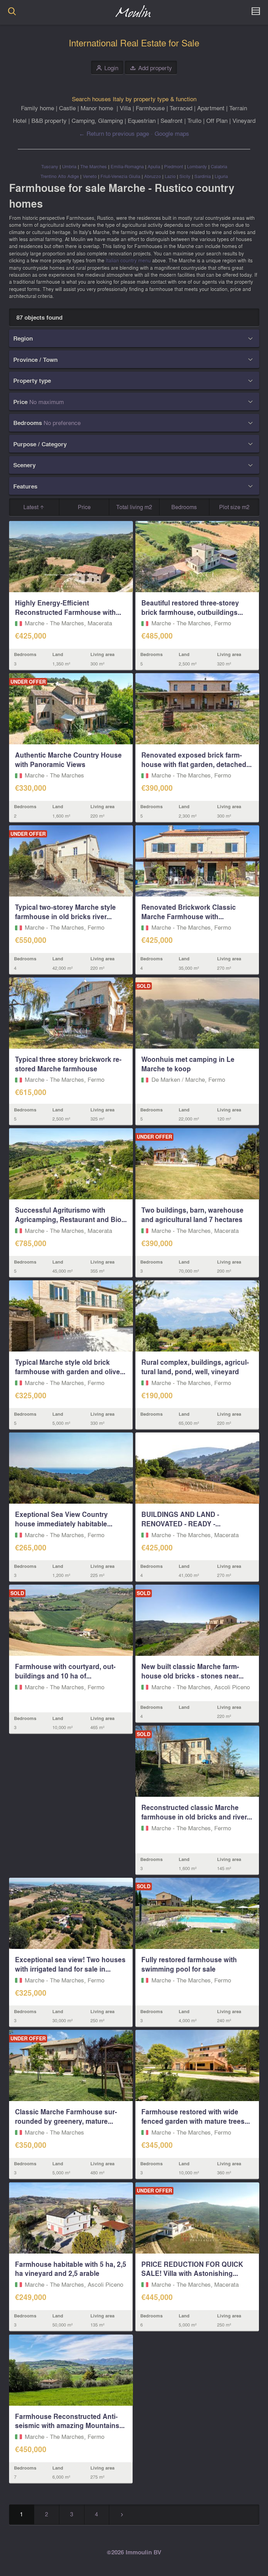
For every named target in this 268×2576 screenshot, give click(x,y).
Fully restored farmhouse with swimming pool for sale (189, 1964)
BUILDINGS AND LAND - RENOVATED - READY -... (181, 1519)
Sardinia (203, 176)
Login (107, 68)
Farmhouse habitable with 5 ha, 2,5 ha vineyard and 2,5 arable (71, 2269)
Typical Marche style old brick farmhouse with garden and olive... (70, 1367)
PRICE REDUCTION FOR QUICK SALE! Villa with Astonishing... (192, 2269)
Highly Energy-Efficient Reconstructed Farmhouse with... (68, 607)
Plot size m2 (234, 507)
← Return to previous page (114, 133)
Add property (151, 68)
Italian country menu (128, 260)
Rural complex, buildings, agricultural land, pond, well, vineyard (195, 1367)
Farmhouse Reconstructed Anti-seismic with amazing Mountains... (70, 2421)
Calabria (219, 166)
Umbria (69, 166)
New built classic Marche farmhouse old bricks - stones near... (192, 1671)
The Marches (94, 166)
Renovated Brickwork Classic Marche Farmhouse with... (189, 912)
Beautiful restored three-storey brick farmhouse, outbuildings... (192, 607)
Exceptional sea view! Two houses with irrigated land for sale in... (70, 1964)
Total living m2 (134, 507)
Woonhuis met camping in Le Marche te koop (188, 1064)
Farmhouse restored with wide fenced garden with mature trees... (196, 2116)
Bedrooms (184, 507)
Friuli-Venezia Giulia (120, 176)
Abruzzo (152, 176)
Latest (32, 507)
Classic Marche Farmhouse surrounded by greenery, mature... (66, 2116)
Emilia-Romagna (127, 166)
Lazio (170, 176)
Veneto (90, 176)
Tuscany (50, 166)
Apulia (154, 166)
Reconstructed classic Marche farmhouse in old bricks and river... (197, 1812)
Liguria (221, 176)
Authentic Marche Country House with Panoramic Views (68, 760)
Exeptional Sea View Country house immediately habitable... (64, 1519)
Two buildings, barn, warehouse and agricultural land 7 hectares (192, 1215)
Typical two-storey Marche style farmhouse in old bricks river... (65, 912)
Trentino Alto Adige (60, 176)
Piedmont (174, 166)
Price (84, 507)
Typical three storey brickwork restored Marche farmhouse (68, 1064)
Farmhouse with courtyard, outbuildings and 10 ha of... (65, 1671)
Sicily (185, 176)
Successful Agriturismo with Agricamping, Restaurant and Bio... (71, 1215)
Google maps (172, 133)
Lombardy (197, 166)
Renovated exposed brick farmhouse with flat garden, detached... (196, 760)
